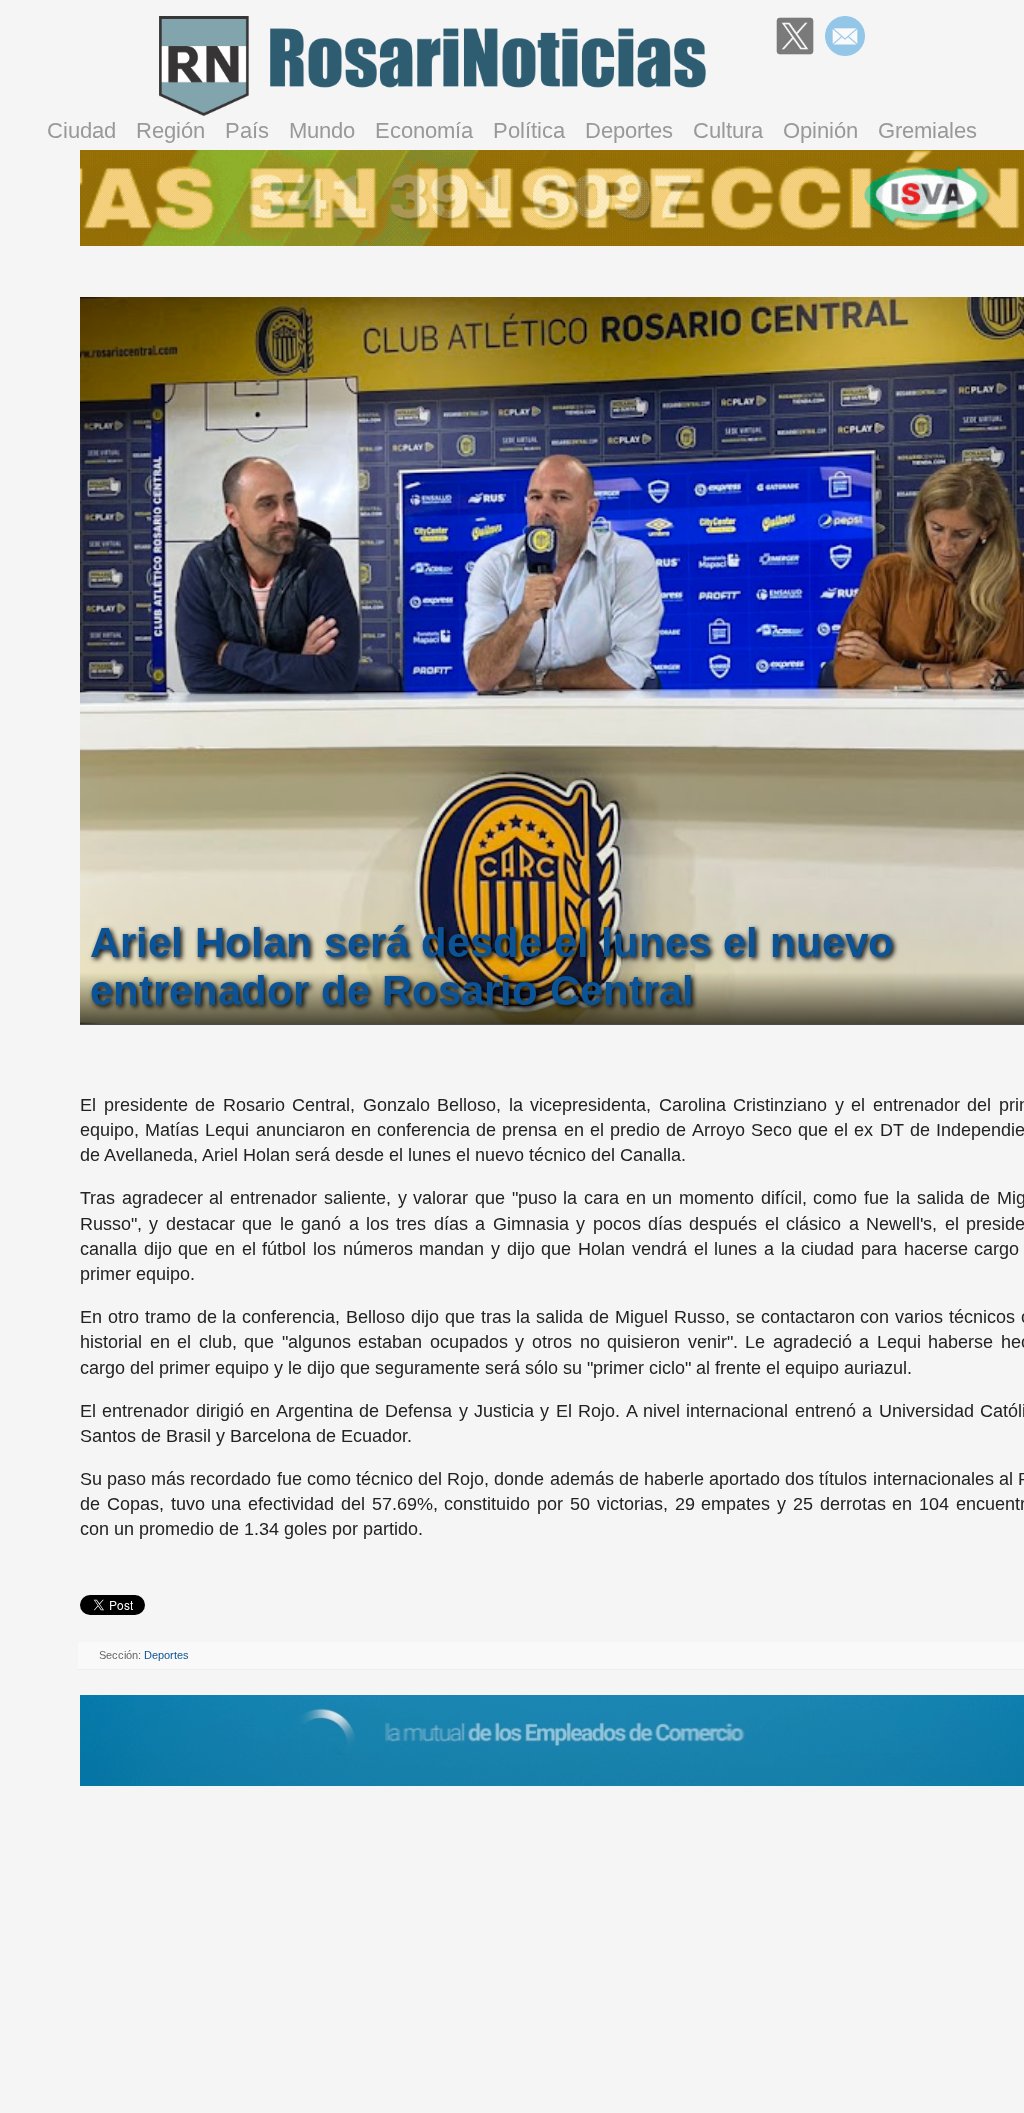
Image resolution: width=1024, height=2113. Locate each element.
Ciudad (81, 130)
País (247, 130)
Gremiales (927, 130)
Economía (424, 130)
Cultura (728, 130)
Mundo (322, 130)
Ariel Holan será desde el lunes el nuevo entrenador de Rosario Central (492, 966)
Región (170, 130)
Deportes (629, 130)
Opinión (820, 130)
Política (529, 130)
